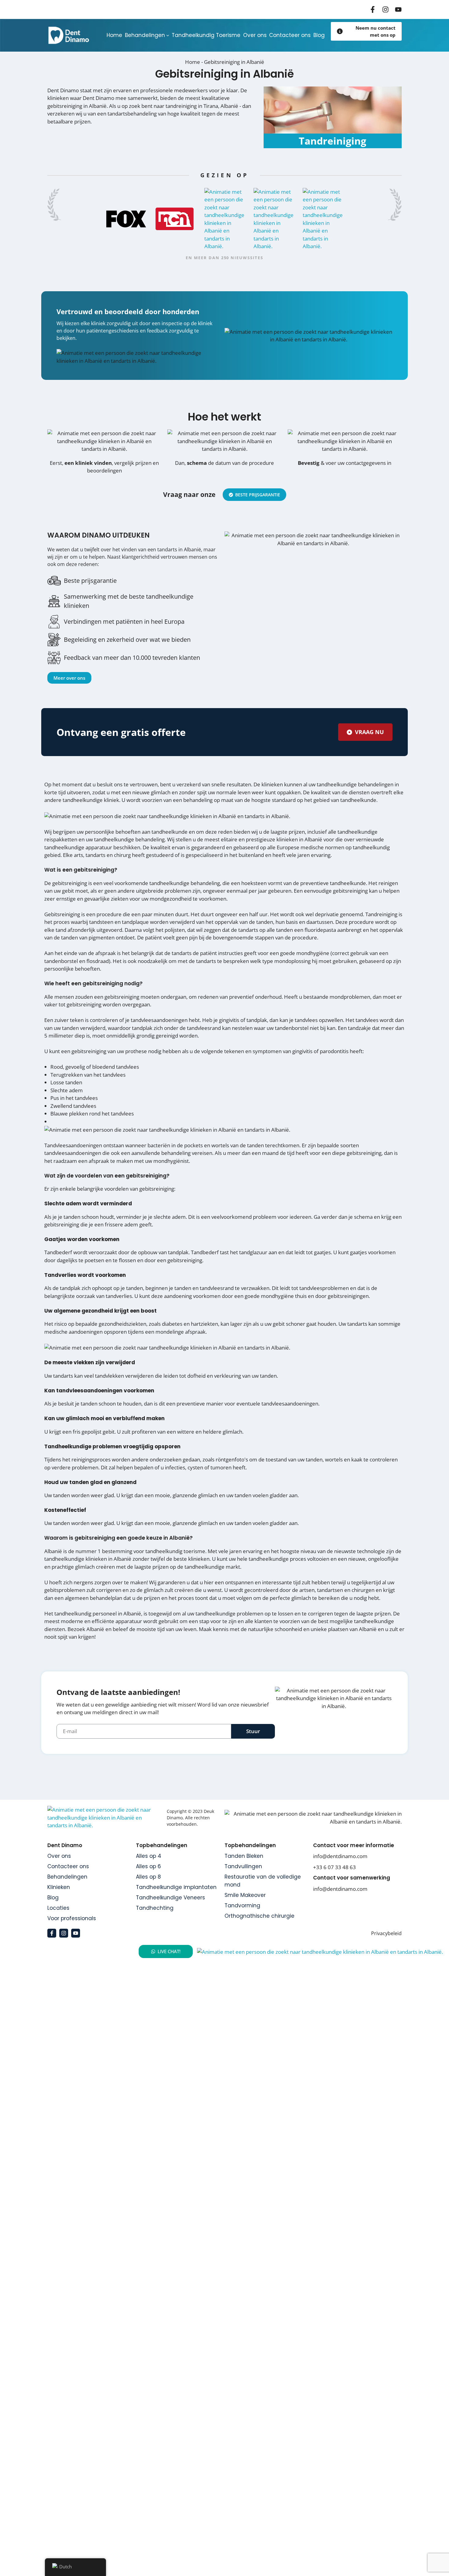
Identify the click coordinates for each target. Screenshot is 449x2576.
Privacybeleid (386, 1933)
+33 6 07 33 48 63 (334, 1867)
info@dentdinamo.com (340, 1856)
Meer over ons (69, 678)
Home (193, 62)
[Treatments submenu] (168, 35)
